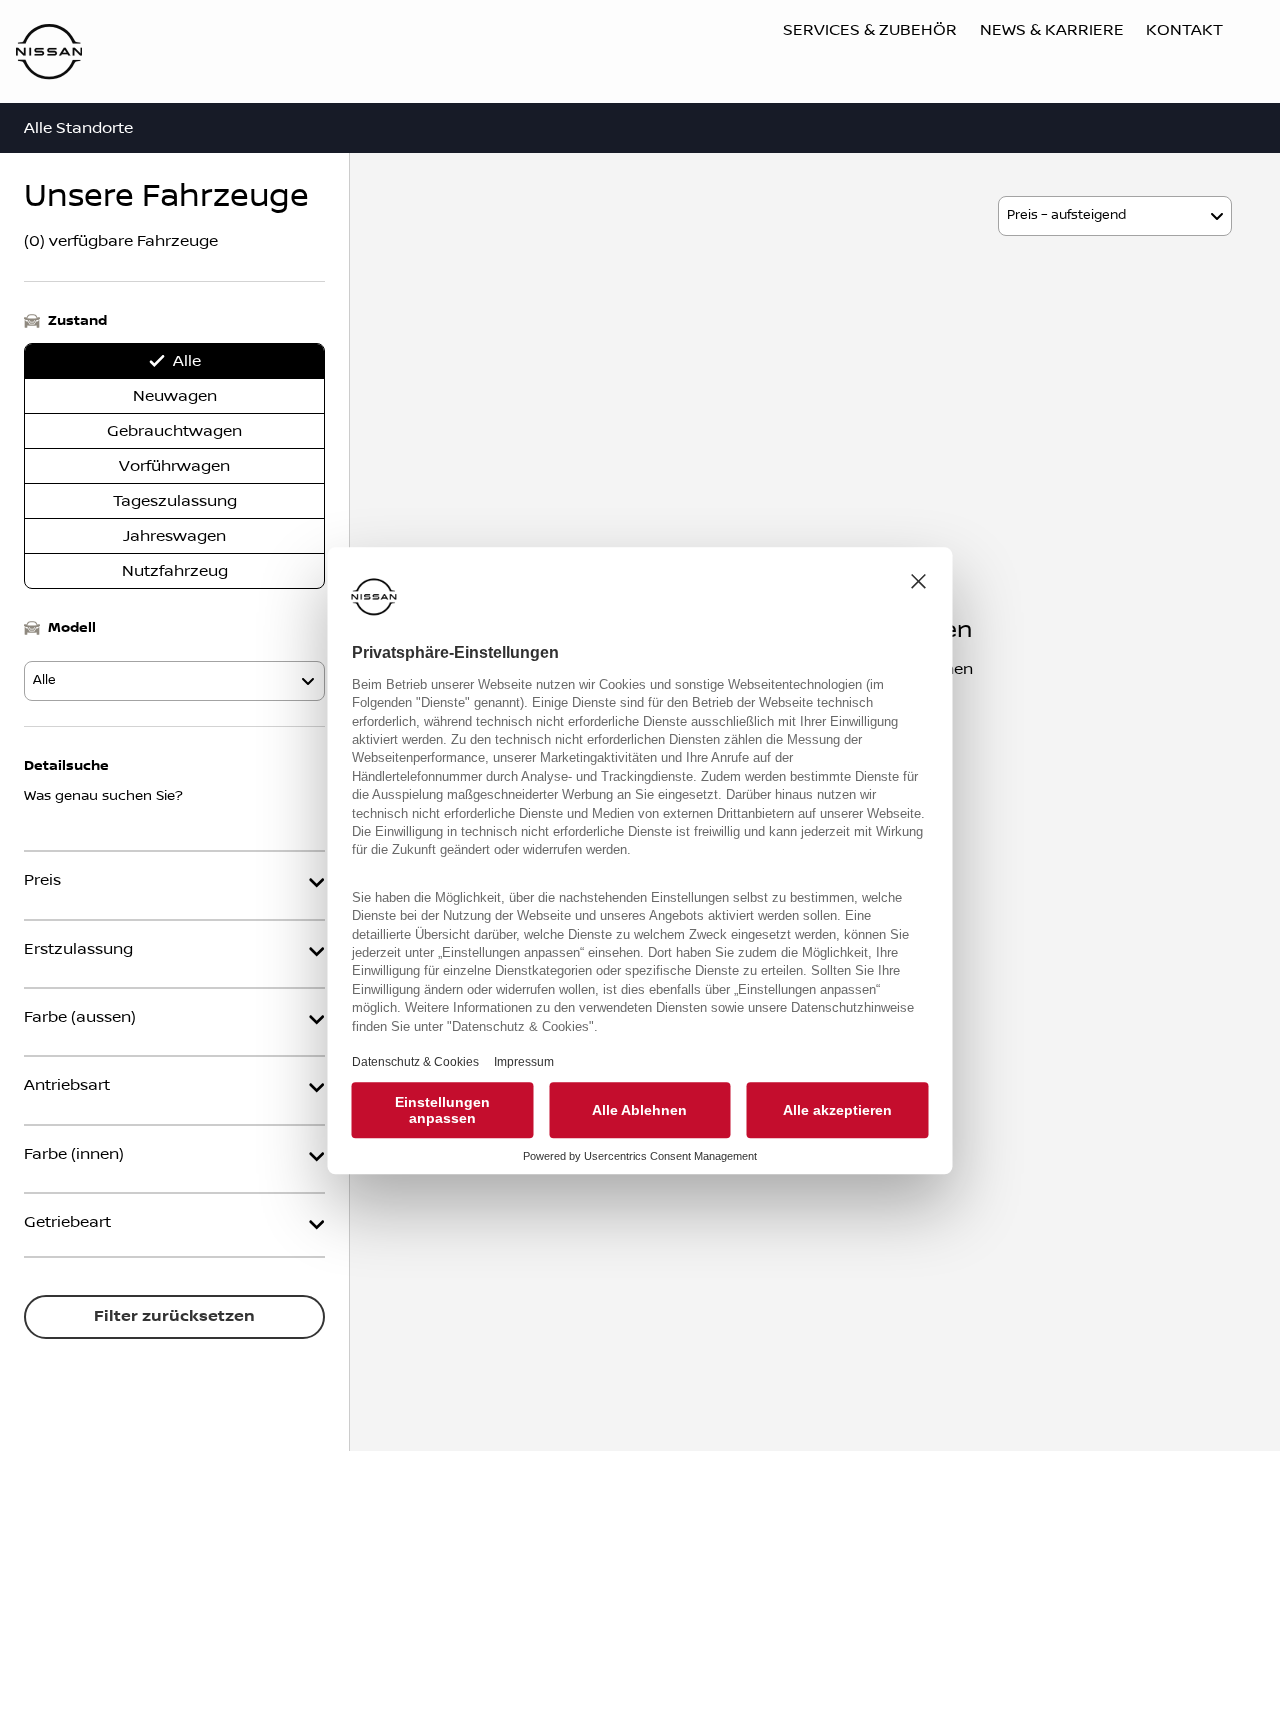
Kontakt (1184, 30)
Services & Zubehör (870, 30)
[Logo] (49, 53)
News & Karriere (1052, 30)
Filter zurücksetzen (174, 1316)
